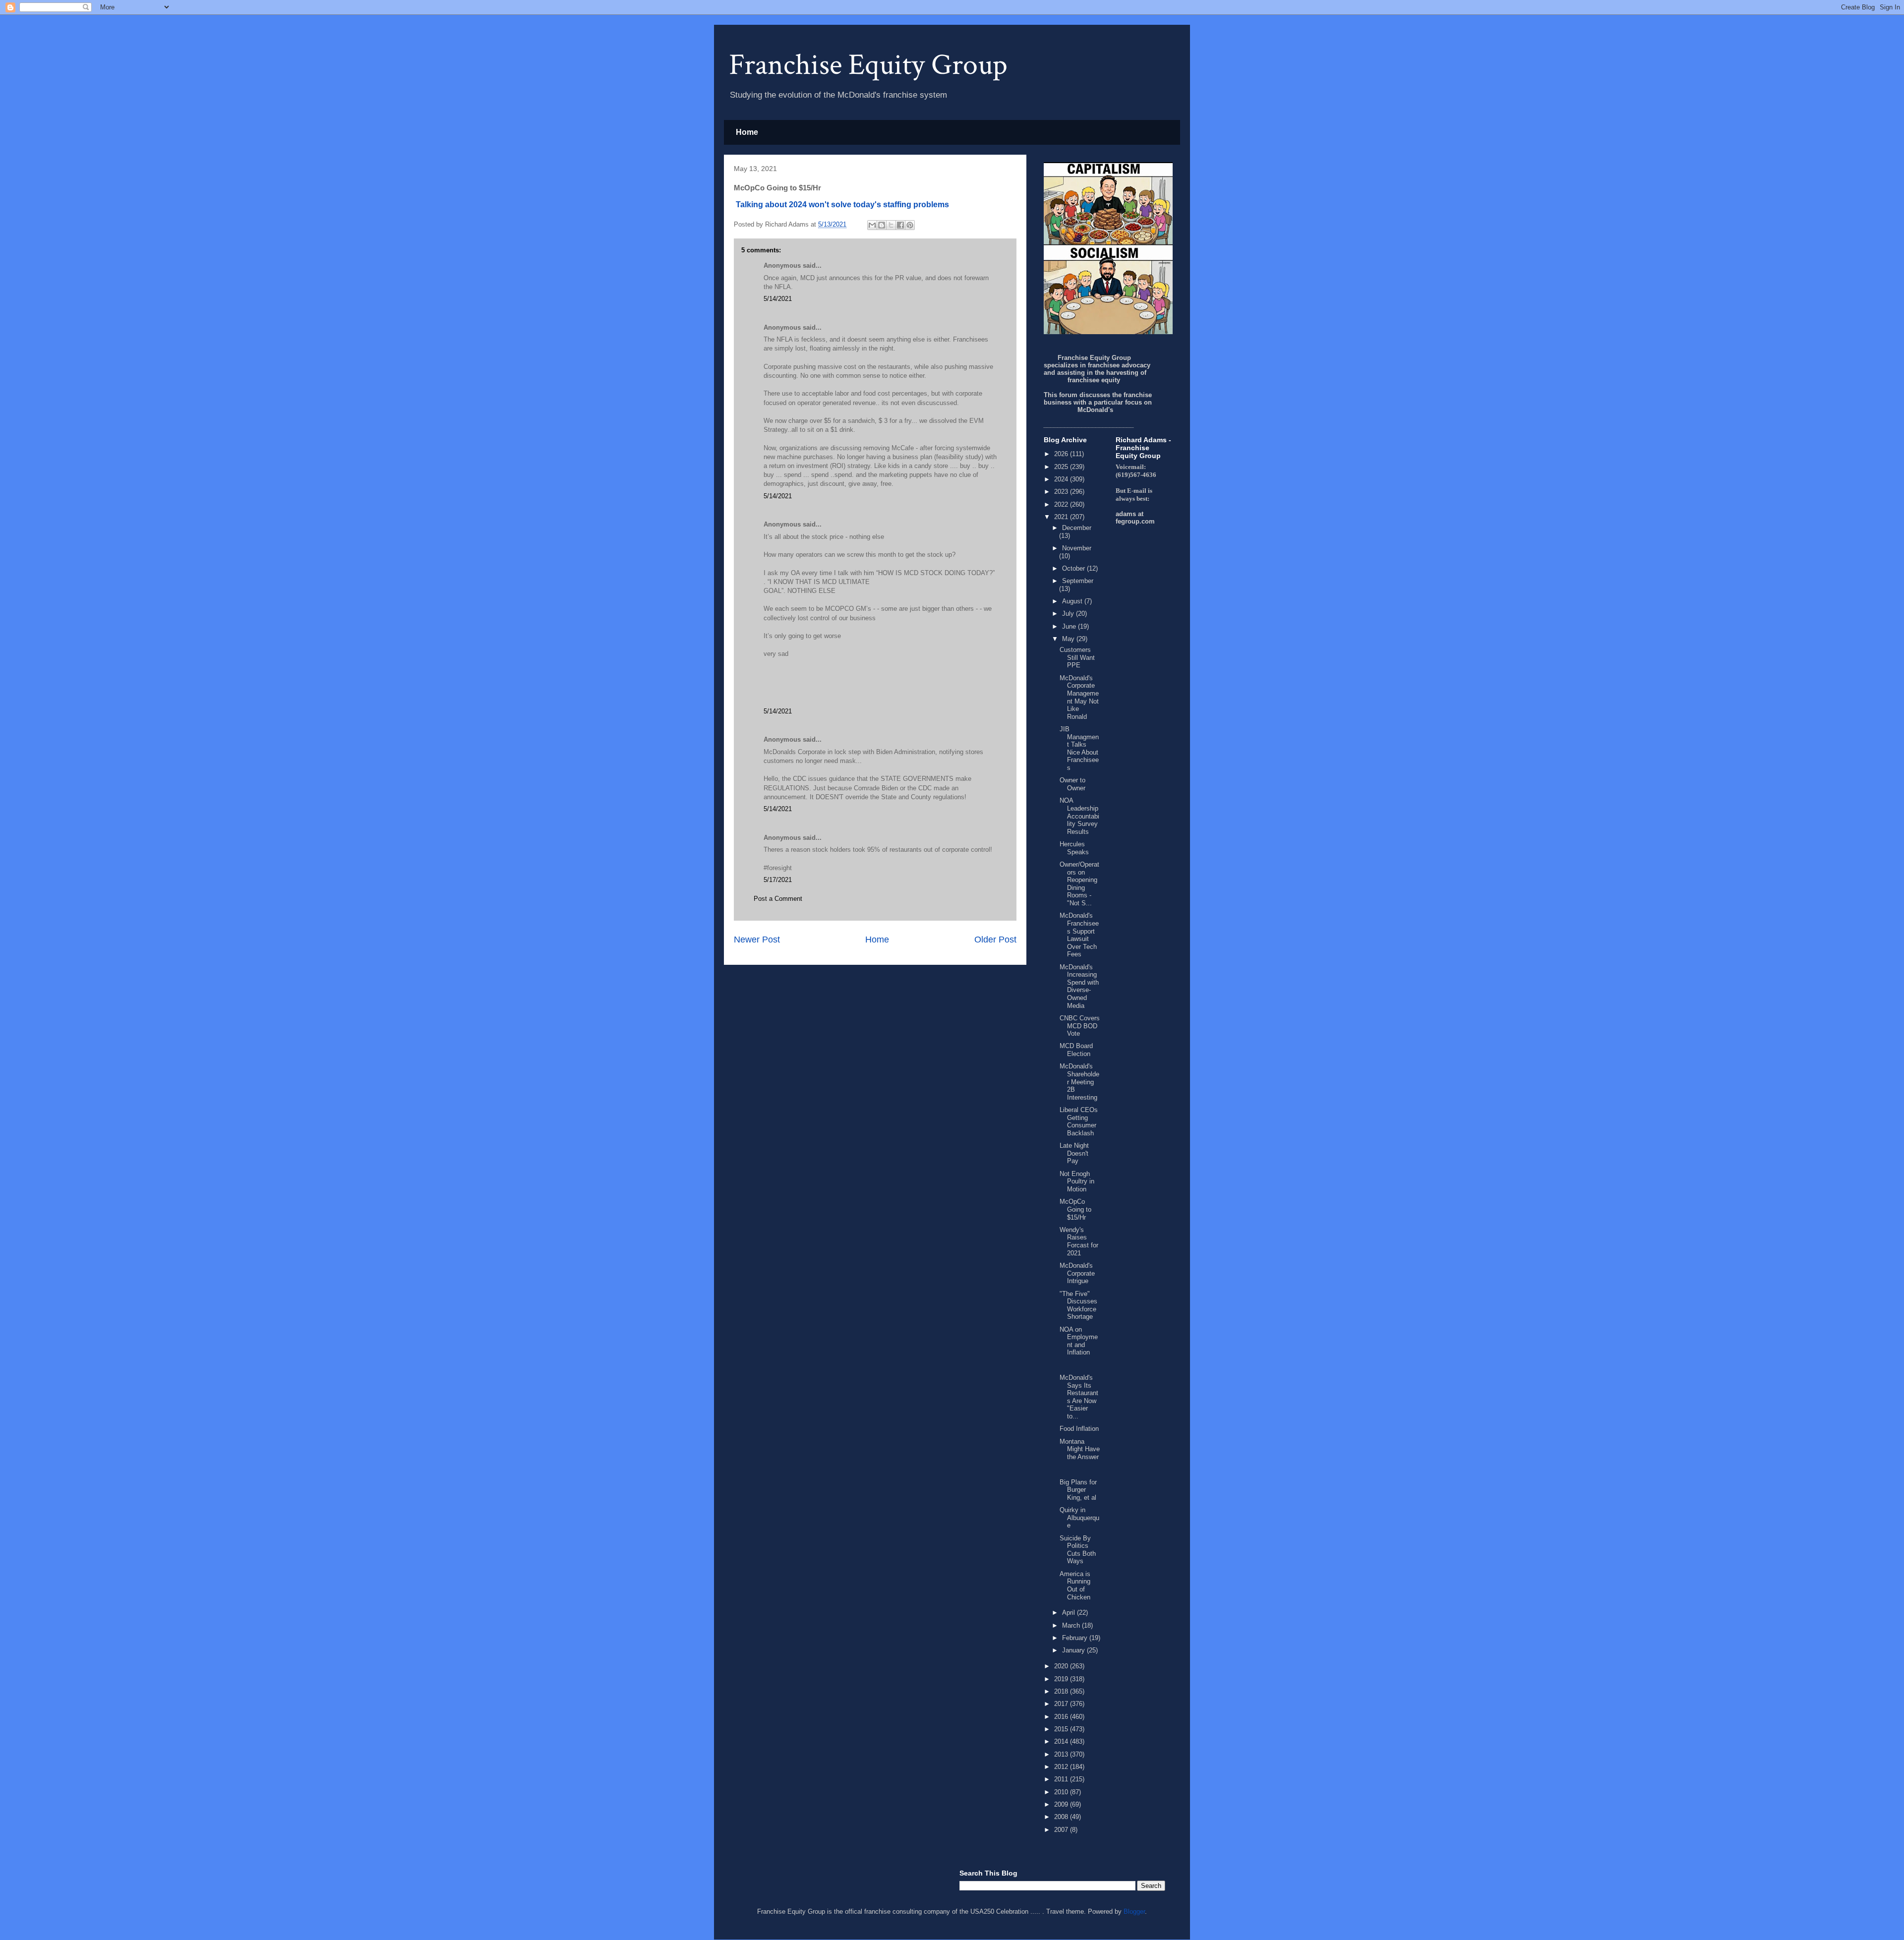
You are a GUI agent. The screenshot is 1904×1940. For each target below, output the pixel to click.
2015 (1062, 1729)
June (1070, 626)
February (1076, 1638)
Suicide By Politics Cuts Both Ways (1078, 1550)
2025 (1062, 467)
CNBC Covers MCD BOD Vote (1080, 1026)
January (1074, 1650)
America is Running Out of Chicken (1075, 1586)
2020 (1062, 1666)
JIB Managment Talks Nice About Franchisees (1079, 748)
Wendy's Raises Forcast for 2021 (1079, 1241)
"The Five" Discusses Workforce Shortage (1078, 1305)
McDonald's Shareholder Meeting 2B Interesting (1079, 1082)
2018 (1062, 1691)
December (1077, 528)
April (1070, 1613)
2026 (1062, 454)
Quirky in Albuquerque (1079, 1518)
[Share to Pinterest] (910, 225)
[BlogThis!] (882, 225)
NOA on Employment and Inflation (1079, 1341)
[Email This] (872, 225)
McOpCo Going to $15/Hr (1075, 1209)
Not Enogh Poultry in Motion (1077, 1181)
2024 (1062, 479)
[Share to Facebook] (900, 225)
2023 (1062, 492)
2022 (1062, 504)
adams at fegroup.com (1135, 518)
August (1073, 601)
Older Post (995, 940)
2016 (1062, 1717)
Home (747, 132)
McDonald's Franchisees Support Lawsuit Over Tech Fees (1079, 935)
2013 (1062, 1754)
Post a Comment (778, 899)
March (1072, 1625)
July (1069, 614)
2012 (1062, 1767)
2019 (1062, 1679)
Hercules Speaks (1074, 848)
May (1069, 639)
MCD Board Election (1076, 1050)
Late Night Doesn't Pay (1074, 1153)
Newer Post (757, 940)
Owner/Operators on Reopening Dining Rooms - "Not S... (1079, 884)
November (1077, 548)
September (1078, 581)
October (1074, 568)
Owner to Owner (1072, 784)
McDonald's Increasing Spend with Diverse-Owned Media (1079, 986)
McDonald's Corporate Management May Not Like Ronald (1079, 697)
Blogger (1134, 1911)
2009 (1062, 1804)
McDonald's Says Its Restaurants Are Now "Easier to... (1079, 1397)
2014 (1062, 1741)
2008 (1062, 1817)
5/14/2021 (778, 299)
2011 (1062, 1779)
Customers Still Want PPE (1077, 657)
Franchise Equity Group (868, 65)
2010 (1062, 1792)
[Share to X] (891, 225)
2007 (1062, 1830)
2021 (1062, 517)
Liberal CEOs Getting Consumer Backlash (1079, 1121)
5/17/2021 (778, 880)
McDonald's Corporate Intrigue (1077, 1273)
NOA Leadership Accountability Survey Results (1079, 816)
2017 (1062, 1704)
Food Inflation (1079, 1429)
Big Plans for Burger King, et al (1078, 1490)
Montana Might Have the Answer (1080, 1449)
